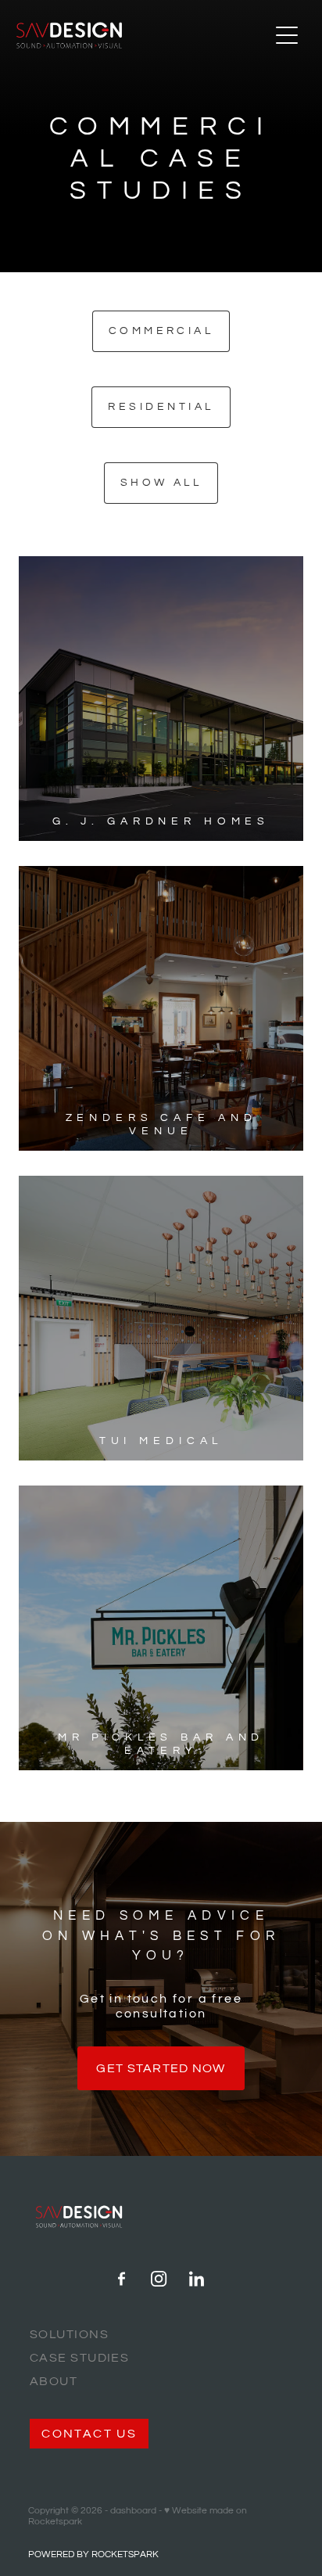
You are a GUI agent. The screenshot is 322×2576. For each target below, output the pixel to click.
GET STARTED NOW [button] (161, 2068)
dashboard (133, 2511)
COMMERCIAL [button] (161, 331)
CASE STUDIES (79, 2358)
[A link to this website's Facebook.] (122, 2279)
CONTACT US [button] (89, 2434)
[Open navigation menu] (287, 35)
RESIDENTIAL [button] (161, 407)
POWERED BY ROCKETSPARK (93, 2554)
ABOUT (54, 2381)
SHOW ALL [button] (161, 483)
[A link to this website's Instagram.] (159, 2279)
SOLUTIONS (69, 2334)
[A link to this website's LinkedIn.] (197, 2279)
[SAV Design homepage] (143, 35)
